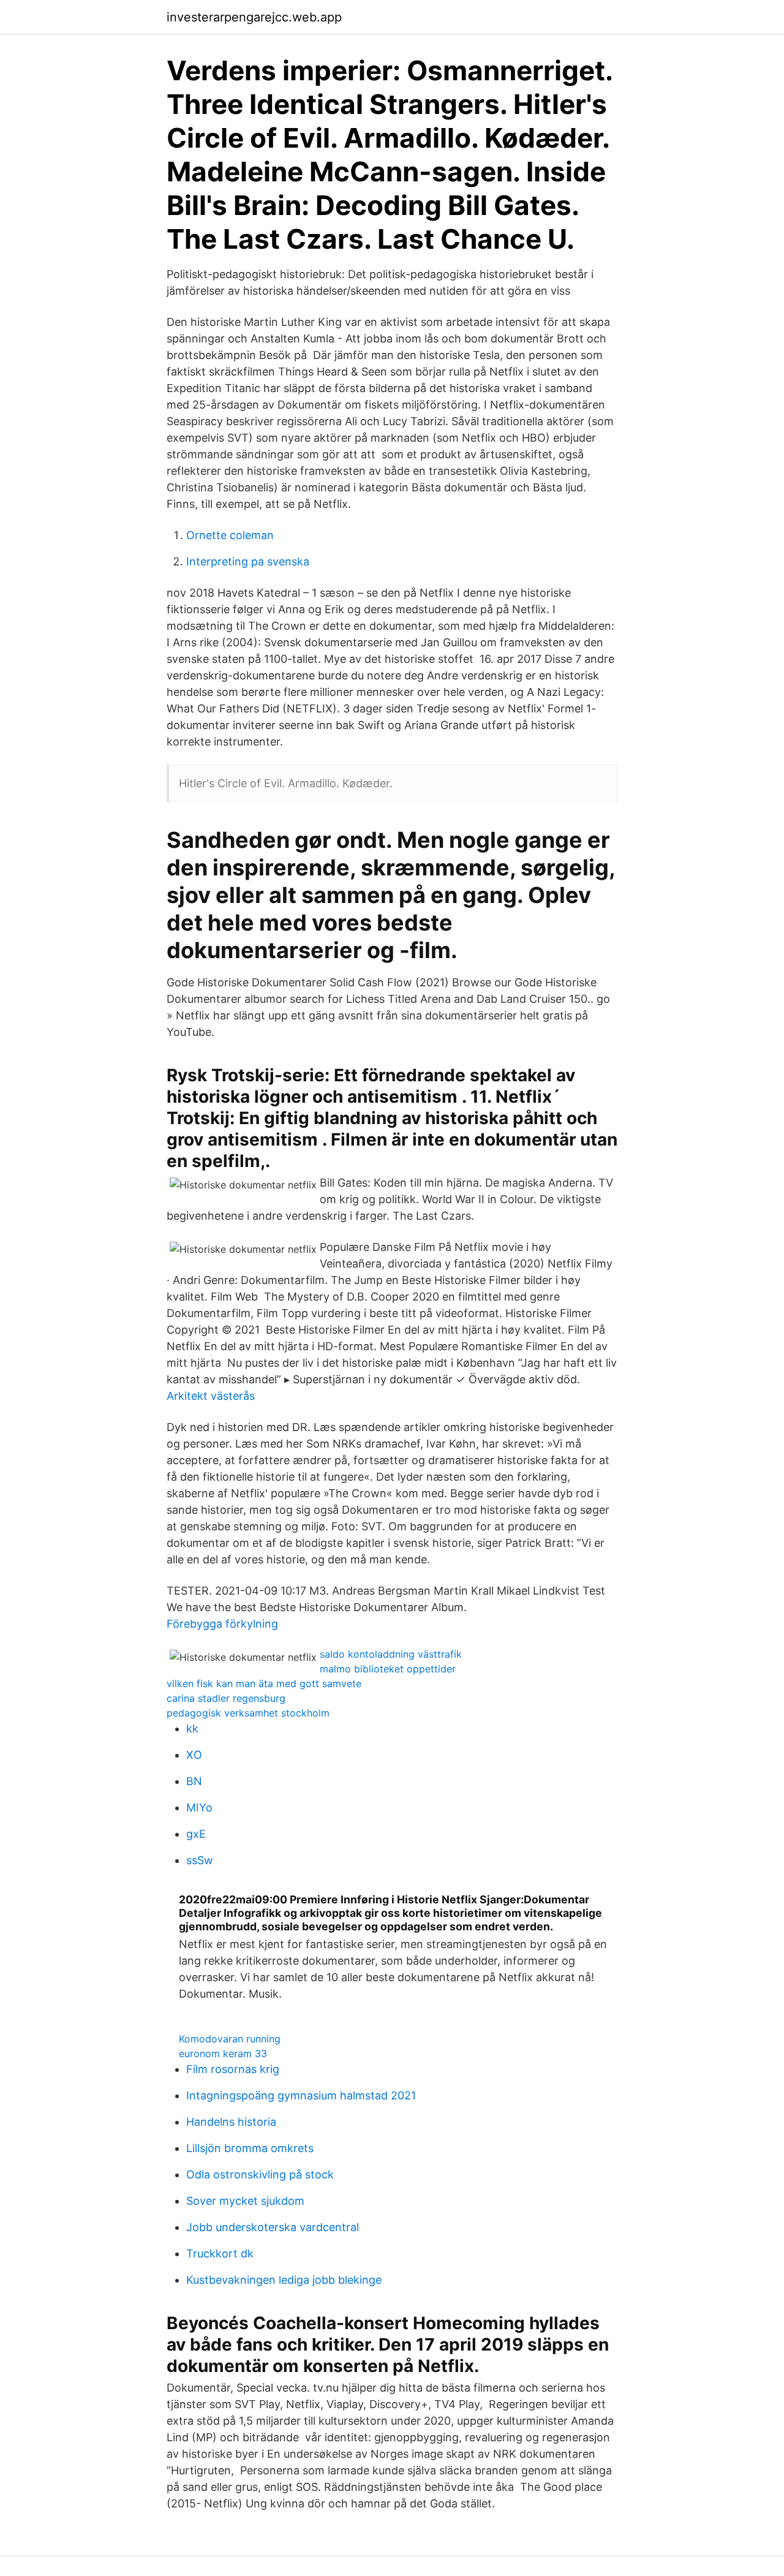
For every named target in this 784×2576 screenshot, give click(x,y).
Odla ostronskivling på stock (260, 2174)
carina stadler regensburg (226, 1698)
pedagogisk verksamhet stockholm (248, 1713)
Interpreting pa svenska (248, 561)
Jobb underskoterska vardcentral (273, 2227)
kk (192, 1728)
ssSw (200, 1860)
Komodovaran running (230, 2039)
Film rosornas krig (233, 2069)
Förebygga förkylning (222, 1624)
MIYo (199, 1807)
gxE (196, 1834)
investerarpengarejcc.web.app (254, 17)
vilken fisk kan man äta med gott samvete (264, 1683)
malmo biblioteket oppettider (388, 1669)
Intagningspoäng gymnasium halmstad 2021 (301, 2095)
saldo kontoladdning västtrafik (391, 1654)
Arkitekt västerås (211, 1396)
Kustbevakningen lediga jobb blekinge (284, 2280)
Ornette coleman (230, 535)
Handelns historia (231, 2122)
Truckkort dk (220, 2253)
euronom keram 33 (223, 2053)
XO (194, 1755)
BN (194, 1781)
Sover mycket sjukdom (245, 2201)
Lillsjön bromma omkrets (250, 2148)
